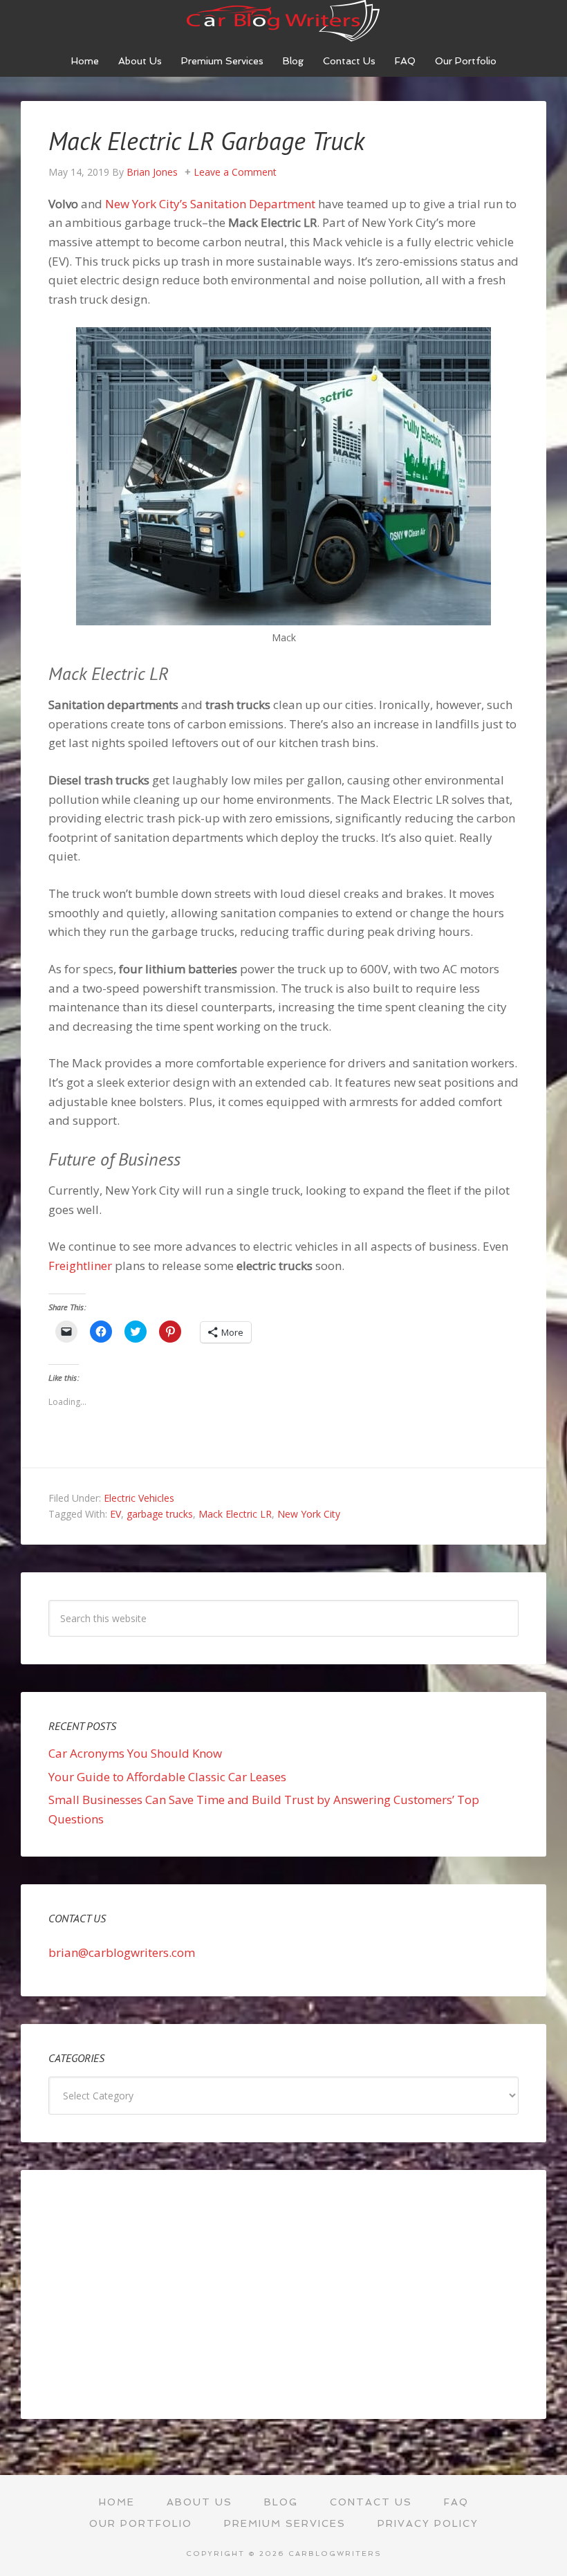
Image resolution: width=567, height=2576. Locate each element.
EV (115, 1514)
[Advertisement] (283, 2294)
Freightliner (80, 1266)
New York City (309, 1514)
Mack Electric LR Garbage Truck (206, 141)
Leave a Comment (235, 172)
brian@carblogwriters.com (122, 1952)
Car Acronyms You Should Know (135, 1753)
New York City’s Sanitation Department (210, 204)
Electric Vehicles (139, 1498)
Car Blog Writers (283, 21)
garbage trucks (160, 1514)
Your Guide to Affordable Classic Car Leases (167, 1777)
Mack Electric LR (235, 1514)
